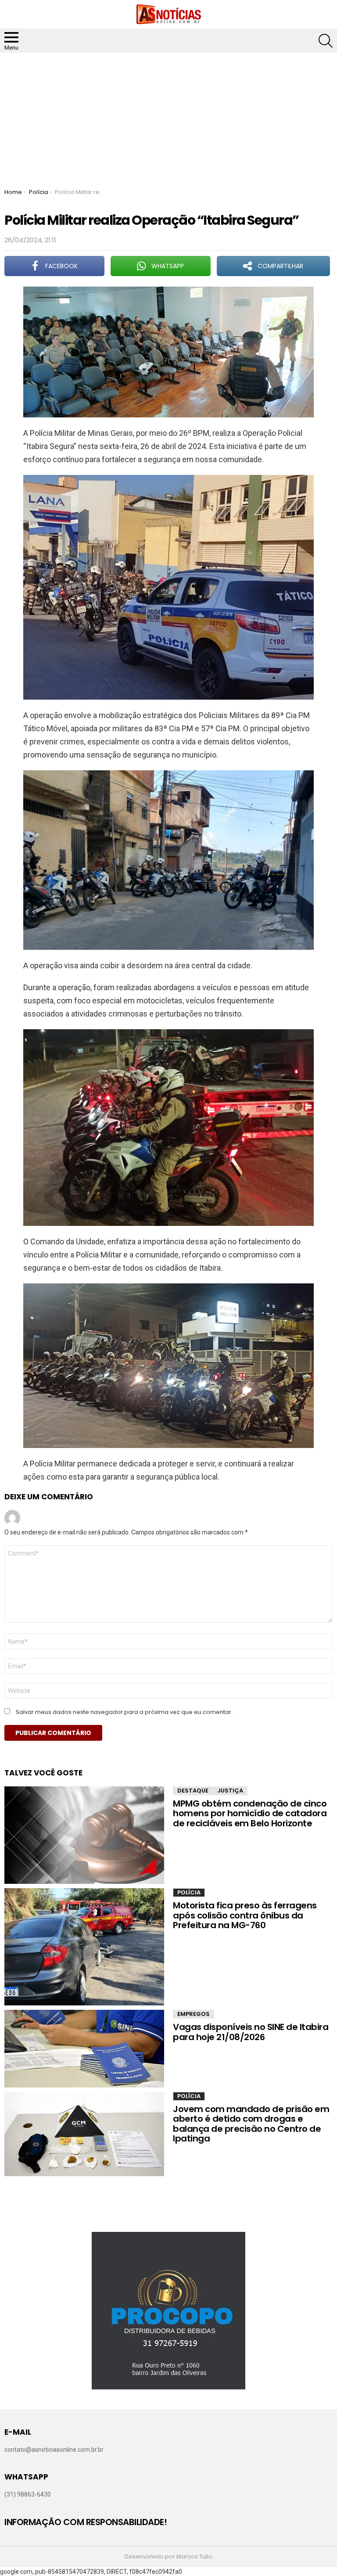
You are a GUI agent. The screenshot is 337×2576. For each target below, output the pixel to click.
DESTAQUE (193, 1791)
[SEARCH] (326, 41)
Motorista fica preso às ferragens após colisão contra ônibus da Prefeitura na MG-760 (245, 1915)
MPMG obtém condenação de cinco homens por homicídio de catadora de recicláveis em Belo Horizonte (250, 1813)
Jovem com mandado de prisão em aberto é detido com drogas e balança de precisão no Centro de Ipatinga (251, 2124)
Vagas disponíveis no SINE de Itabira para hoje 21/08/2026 (251, 2032)
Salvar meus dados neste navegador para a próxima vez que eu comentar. (124, 1712)
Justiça (230, 1791)
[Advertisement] (168, 119)
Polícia (189, 1892)
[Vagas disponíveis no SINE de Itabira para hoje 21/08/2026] (84, 2048)
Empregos (194, 2014)
